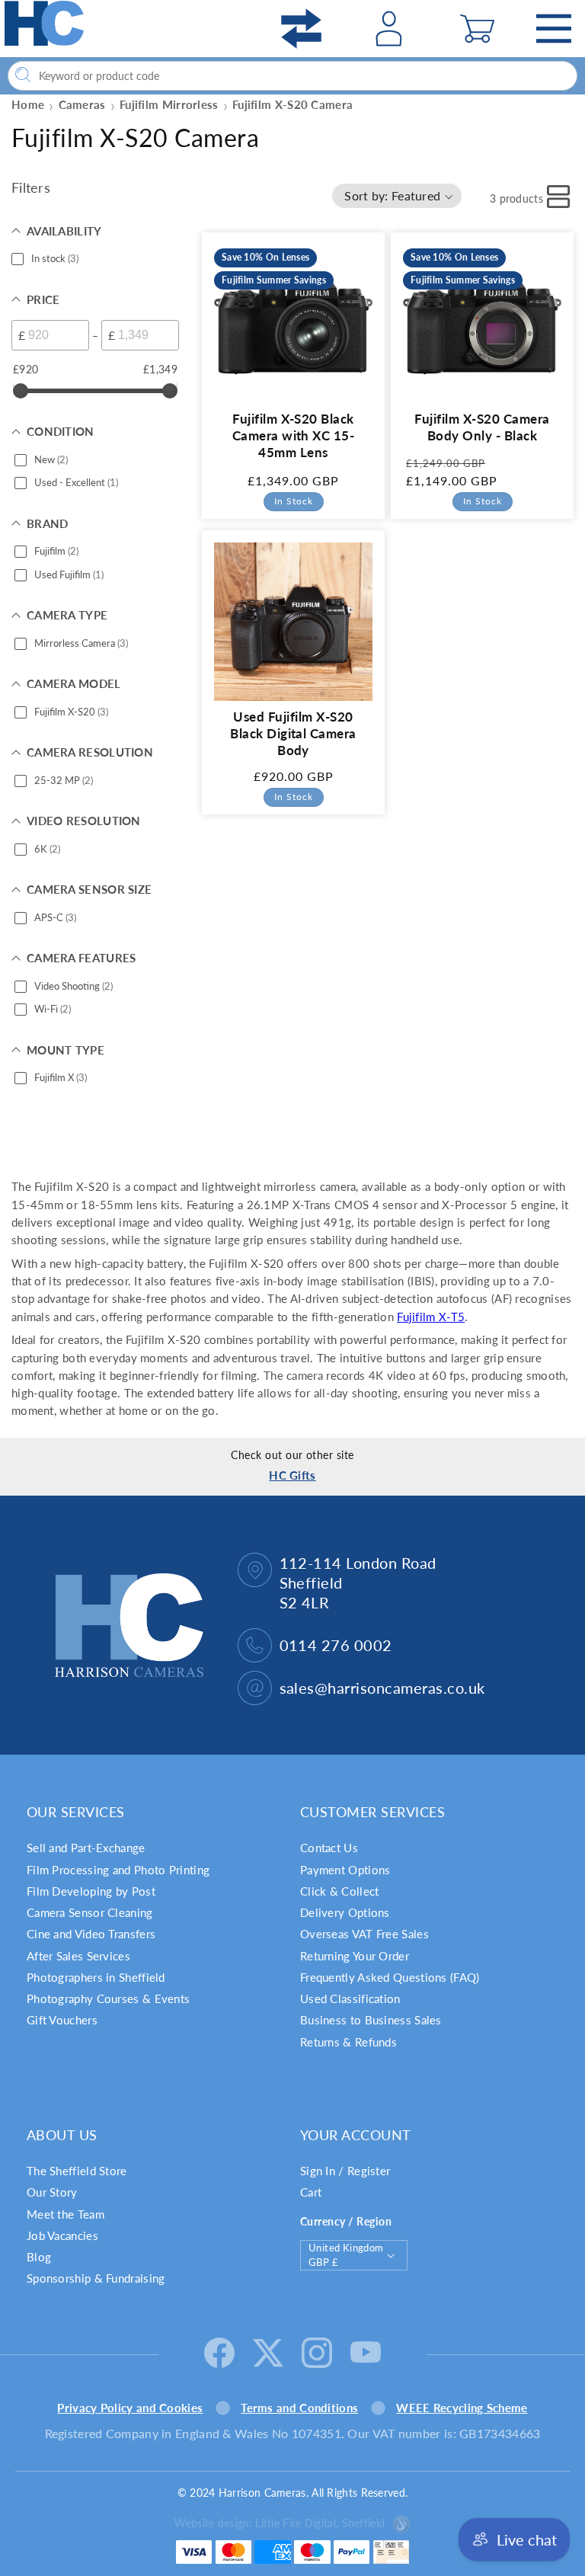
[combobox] (292, 76)
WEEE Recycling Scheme (462, 2408)
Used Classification (350, 1998)
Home (28, 104)
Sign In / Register (345, 2171)
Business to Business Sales (371, 2020)
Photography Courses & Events (108, 1998)
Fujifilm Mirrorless (169, 104)
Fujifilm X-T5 (431, 1317)
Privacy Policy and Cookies (130, 2408)
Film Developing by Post (91, 1891)
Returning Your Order (355, 1956)
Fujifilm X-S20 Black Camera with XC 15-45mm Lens (294, 435)
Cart (311, 2192)
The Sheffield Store (77, 2171)
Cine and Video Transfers (91, 1934)
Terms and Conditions (299, 2408)
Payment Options (345, 1870)
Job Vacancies (62, 2235)
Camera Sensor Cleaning (90, 1912)
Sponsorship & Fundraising (96, 2278)
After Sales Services (78, 1956)
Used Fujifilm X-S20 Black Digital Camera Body (293, 733)
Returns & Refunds (348, 2042)
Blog (39, 2257)
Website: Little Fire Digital (280, 2523)
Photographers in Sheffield (96, 1977)
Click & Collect (340, 1891)
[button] (477, 29)
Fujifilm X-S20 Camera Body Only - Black (482, 427)
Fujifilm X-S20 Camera (292, 104)
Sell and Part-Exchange (86, 1848)
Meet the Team (66, 2214)
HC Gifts (292, 1475)
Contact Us (329, 1848)
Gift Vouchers (62, 2020)
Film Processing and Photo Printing (118, 1870)
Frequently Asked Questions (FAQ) (390, 1977)
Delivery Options (345, 1912)
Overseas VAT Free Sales (364, 1934)
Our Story (52, 2192)
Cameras (82, 104)
